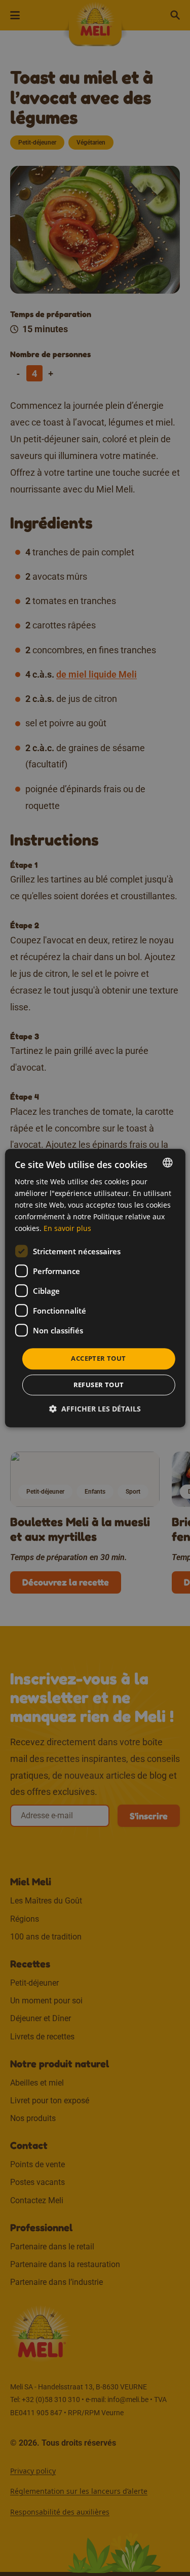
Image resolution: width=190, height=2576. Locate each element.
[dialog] (95, 1288)
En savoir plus (67, 1229)
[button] (95, 1409)
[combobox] (168, 1162)
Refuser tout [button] (99, 1385)
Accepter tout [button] (98, 1359)
